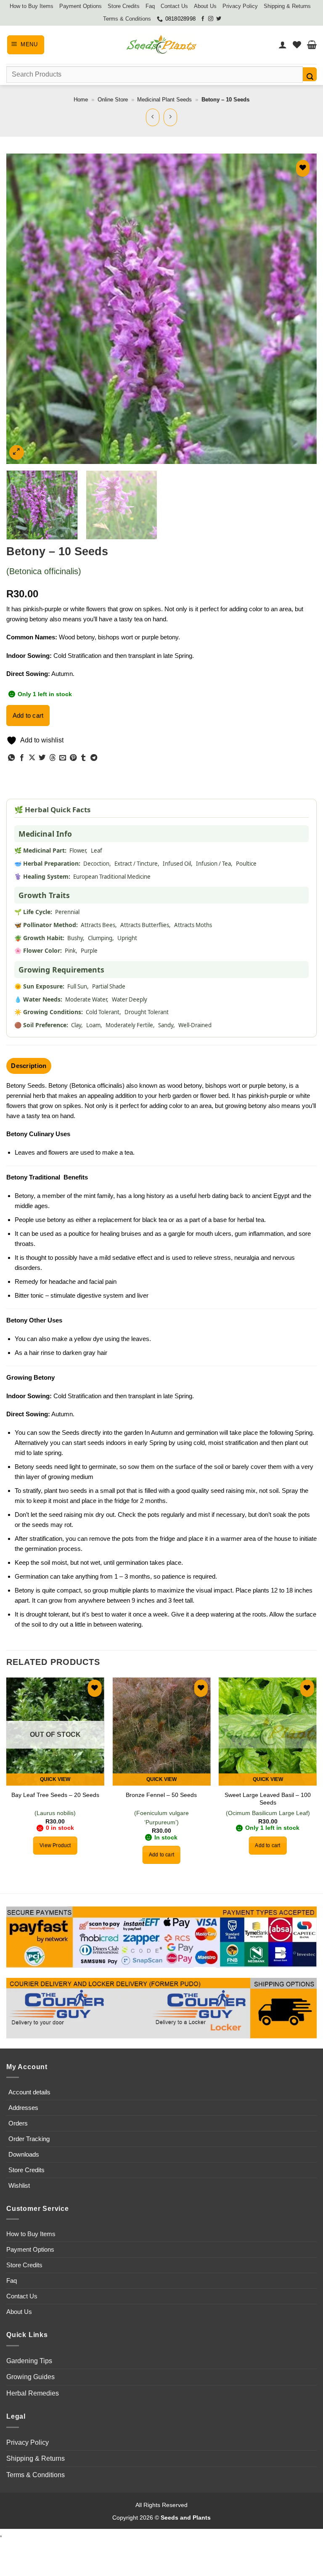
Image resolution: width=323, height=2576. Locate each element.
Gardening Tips (29, 2361)
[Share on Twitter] (42, 758)
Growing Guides (30, 2377)
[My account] (283, 45)
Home (81, 99)
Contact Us (174, 6)
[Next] (300, 309)
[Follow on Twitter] (219, 19)
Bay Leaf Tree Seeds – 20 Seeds (55, 1795)
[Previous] (23, 309)
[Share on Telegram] (94, 758)
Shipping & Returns (287, 6)
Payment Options (81, 6)
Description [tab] (29, 1066)
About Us (205, 6)
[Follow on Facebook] (203, 19)
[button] (26, 45)
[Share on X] (32, 758)
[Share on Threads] (53, 758)
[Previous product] (171, 117)
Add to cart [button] (161, 1855)
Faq (150, 6)
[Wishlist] (297, 45)
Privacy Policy (240, 6)
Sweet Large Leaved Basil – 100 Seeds (268, 1799)
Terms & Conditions (127, 19)
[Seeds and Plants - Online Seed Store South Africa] (161, 45)
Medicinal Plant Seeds (164, 99)
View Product (55, 1845)
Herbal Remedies (33, 2393)
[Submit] (310, 74)
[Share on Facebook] (22, 758)
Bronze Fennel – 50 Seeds (161, 1795)
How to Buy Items (32, 6)
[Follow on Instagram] (211, 19)
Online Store (113, 99)
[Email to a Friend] (63, 758)
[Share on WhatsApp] (11, 758)
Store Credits (124, 6)
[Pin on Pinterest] (73, 758)
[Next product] (153, 117)
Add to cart (28, 715)
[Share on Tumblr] (83, 758)
